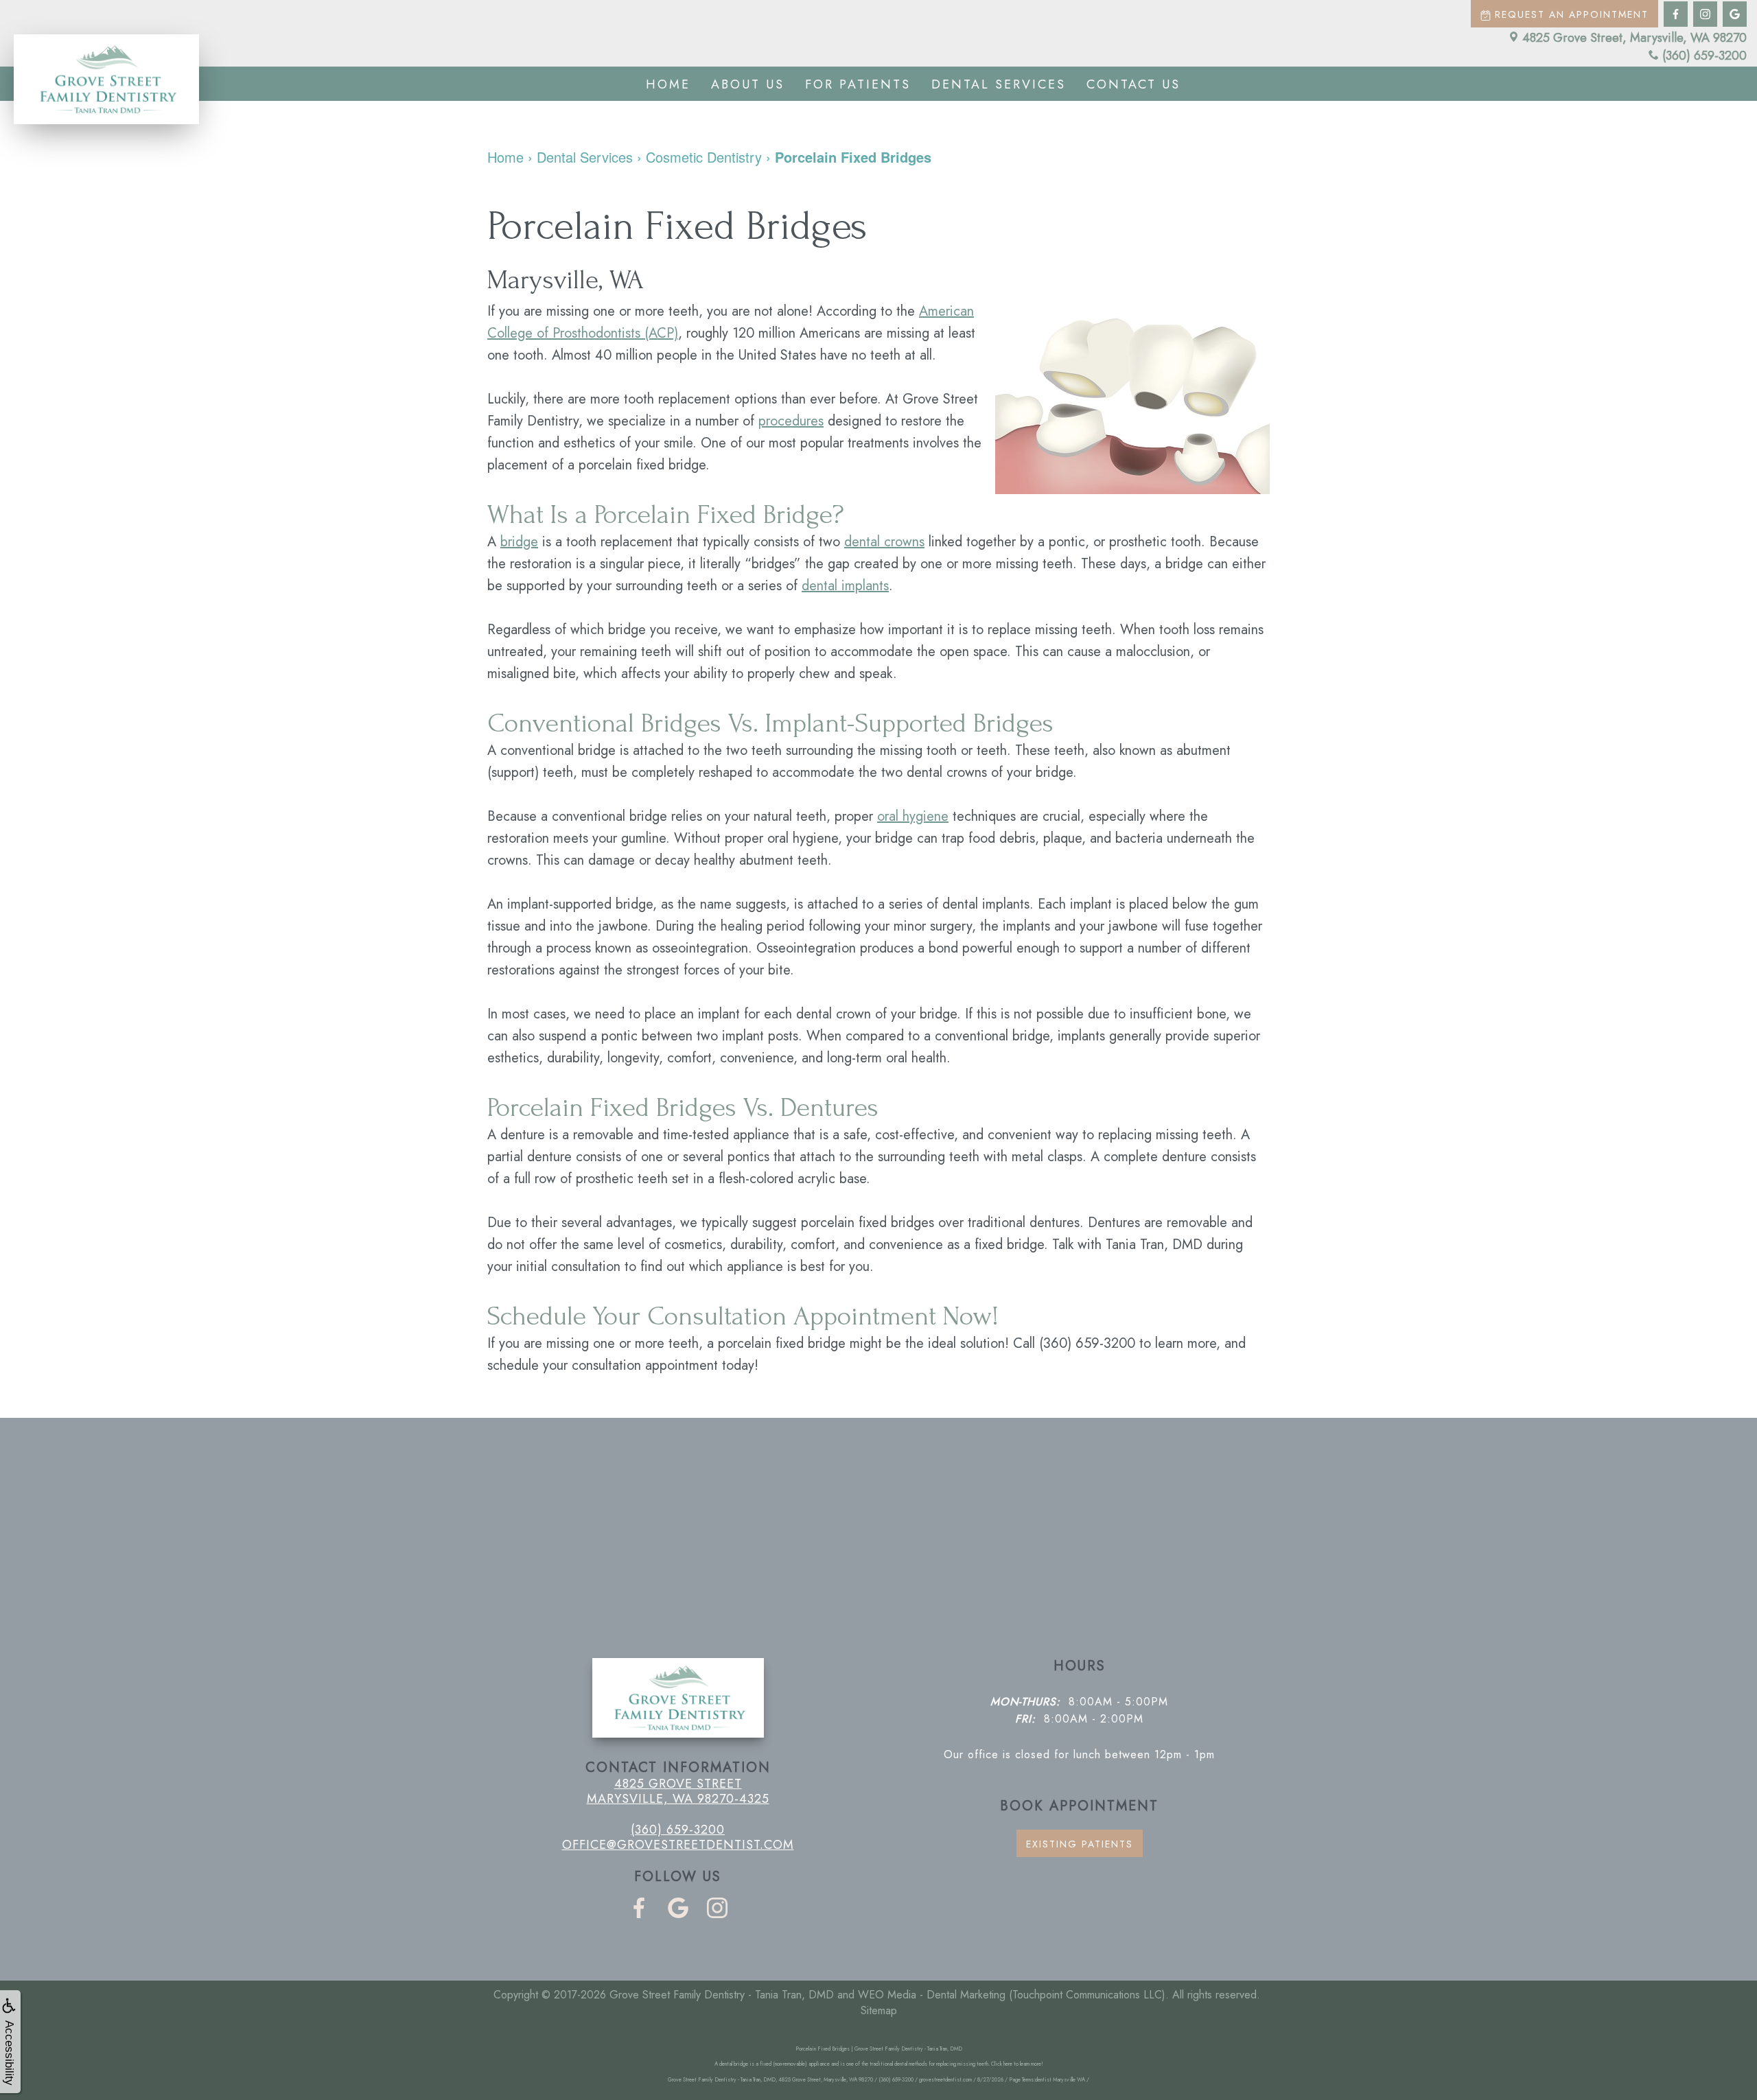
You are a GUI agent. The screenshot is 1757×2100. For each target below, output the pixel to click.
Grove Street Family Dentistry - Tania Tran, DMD (722, 1995)
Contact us (1133, 84)
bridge (519, 542)
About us (748, 84)
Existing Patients (1080, 1844)
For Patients (858, 84)
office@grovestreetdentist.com (678, 1845)
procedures (791, 421)
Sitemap (879, 2010)
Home (668, 84)
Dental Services (999, 84)
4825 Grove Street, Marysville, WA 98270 (1634, 38)
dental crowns (884, 542)
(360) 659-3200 (1704, 56)
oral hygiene (913, 816)
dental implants (845, 586)
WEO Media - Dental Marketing (932, 1995)
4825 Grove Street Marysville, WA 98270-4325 (678, 1791)
